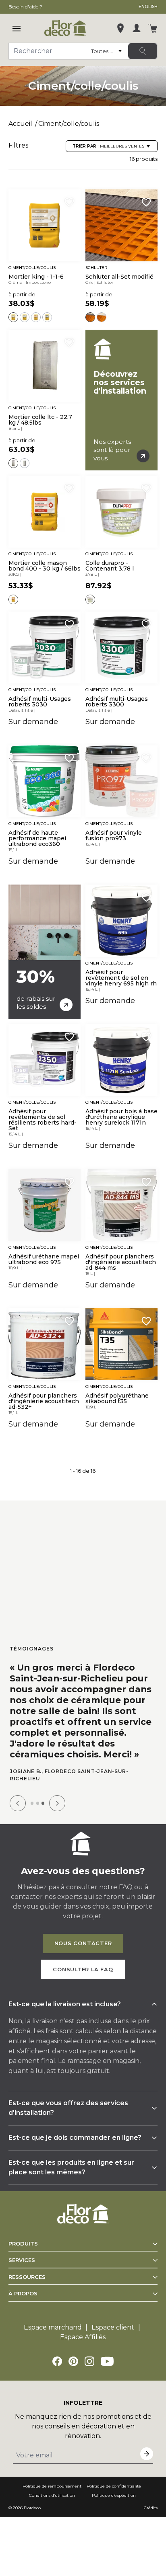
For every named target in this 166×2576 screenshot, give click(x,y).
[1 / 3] (32, 1803)
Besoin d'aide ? (25, 7)
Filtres (18, 145)
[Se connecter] (137, 28)
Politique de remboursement (52, 2486)
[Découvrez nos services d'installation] (121, 400)
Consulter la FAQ (83, 1969)
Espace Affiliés (83, 2337)
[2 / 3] (38, 1803)
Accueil (20, 124)
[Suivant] (57, 1803)
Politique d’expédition (114, 2495)
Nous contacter (83, 1943)
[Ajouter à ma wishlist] (69, 202)
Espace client (113, 2327)
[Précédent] (18, 1803)
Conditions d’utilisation (52, 2495)
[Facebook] (57, 2361)
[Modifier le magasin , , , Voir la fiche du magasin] (120, 28)
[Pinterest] (73, 2361)
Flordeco (32, 2508)
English (148, 7)
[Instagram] (89, 2361)
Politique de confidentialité (114, 2486)
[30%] (45, 952)
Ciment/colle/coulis (69, 124)
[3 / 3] (43, 1803)
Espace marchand (53, 2327)
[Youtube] (107, 2361)
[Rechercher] (143, 51)
